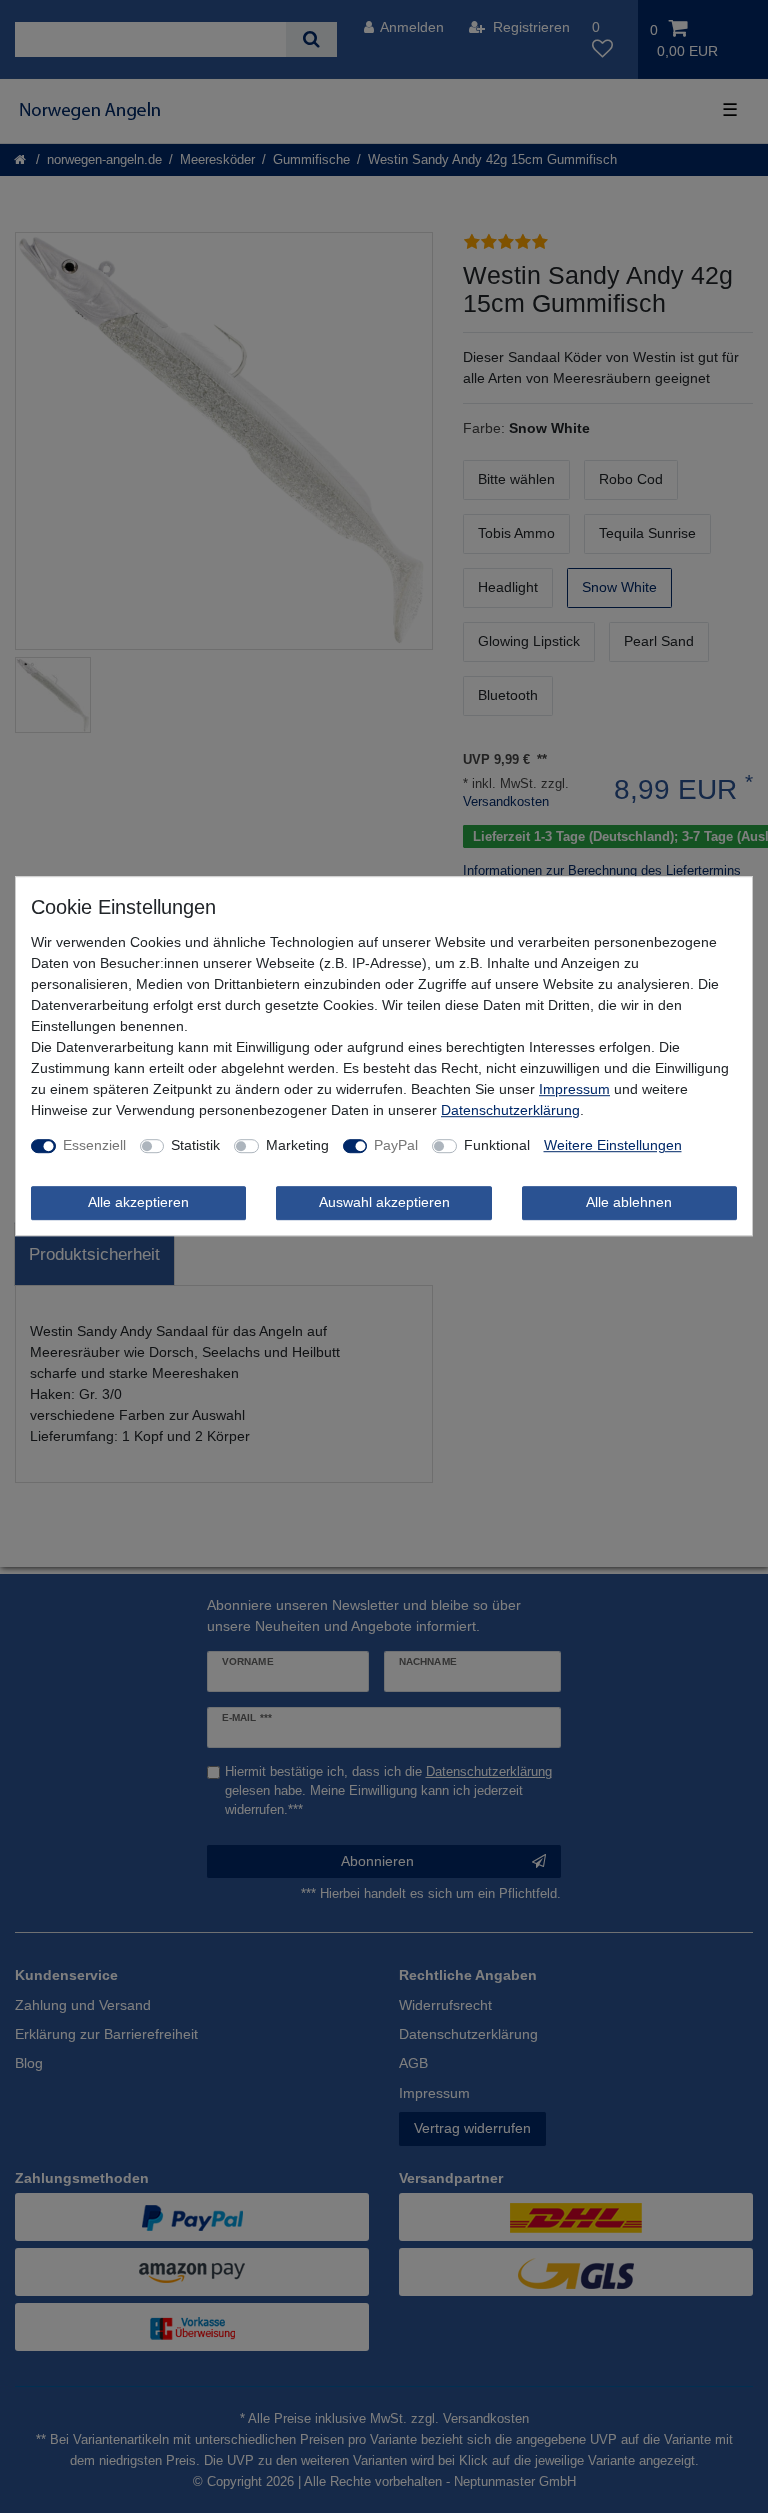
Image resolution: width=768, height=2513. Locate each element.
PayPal (396, 1145)
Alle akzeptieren (138, 1202)
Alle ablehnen (629, 1202)
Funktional (497, 1145)
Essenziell (94, 1145)
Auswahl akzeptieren (384, 1202)
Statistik (195, 1145)
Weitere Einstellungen (613, 1145)
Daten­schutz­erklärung (510, 1110)
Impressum (574, 1089)
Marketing (297, 1145)
